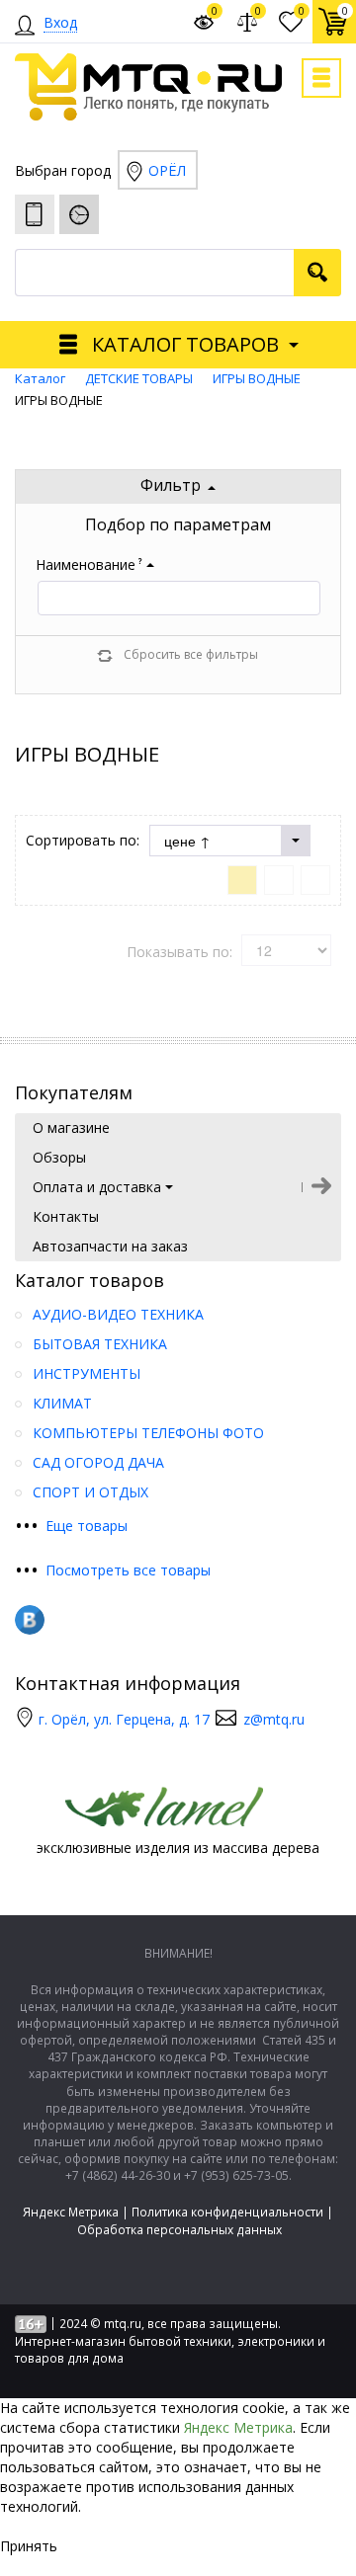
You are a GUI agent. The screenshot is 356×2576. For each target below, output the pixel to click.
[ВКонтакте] (30, 1620)
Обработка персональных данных (179, 2230)
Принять (29, 2546)
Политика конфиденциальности (227, 2212)
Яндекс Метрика (71, 2212)
